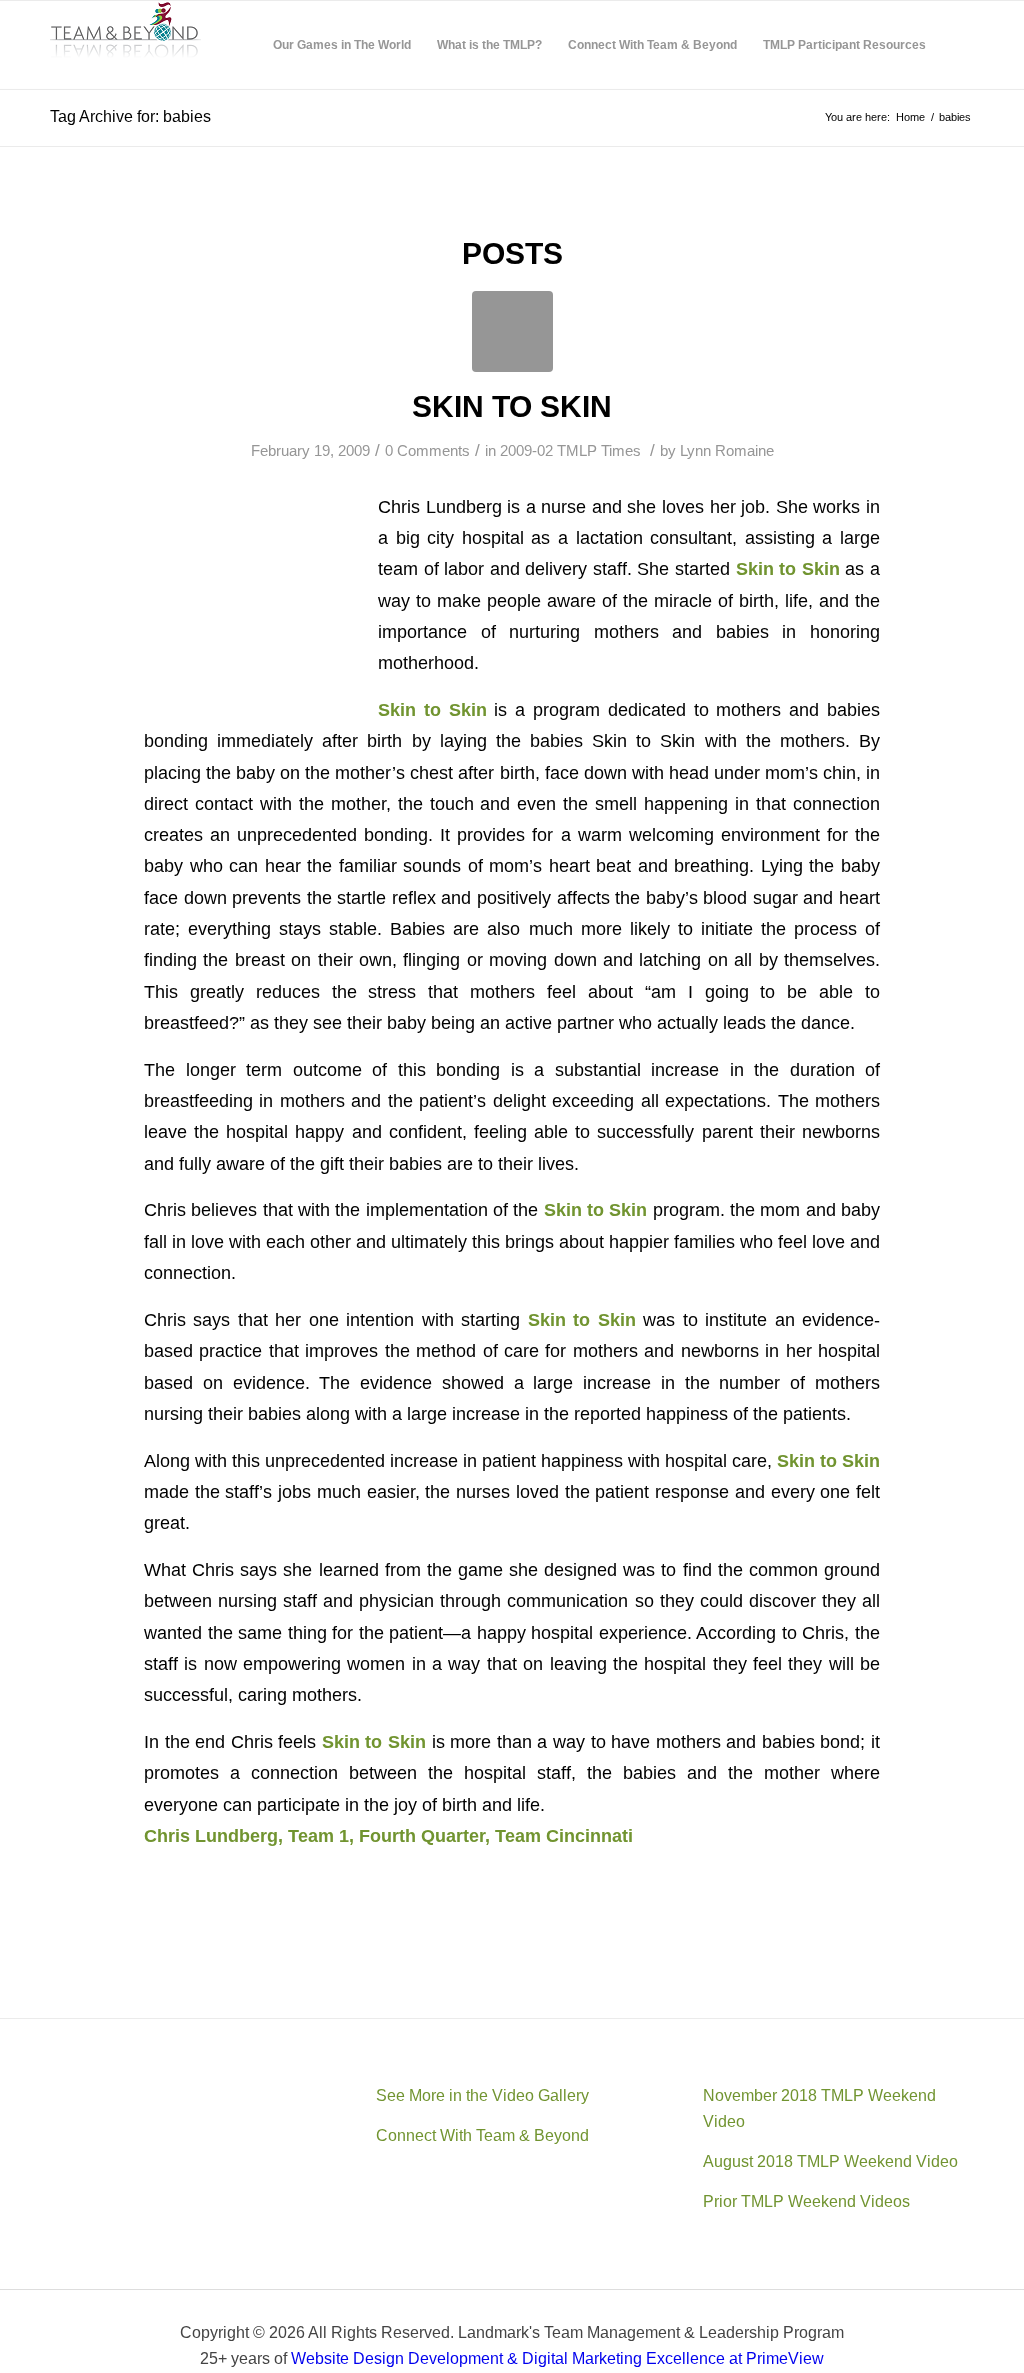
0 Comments (427, 451)
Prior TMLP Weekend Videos (806, 2201)
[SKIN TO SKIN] (512, 331)
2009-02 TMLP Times (570, 451)
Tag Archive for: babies (130, 116)
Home (910, 117)
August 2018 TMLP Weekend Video (830, 2161)
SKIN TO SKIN (512, 406)
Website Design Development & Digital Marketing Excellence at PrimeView (557, 2358)
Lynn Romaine (727, 451)
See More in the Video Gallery (482, 2095)
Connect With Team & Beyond (482, 2135)
